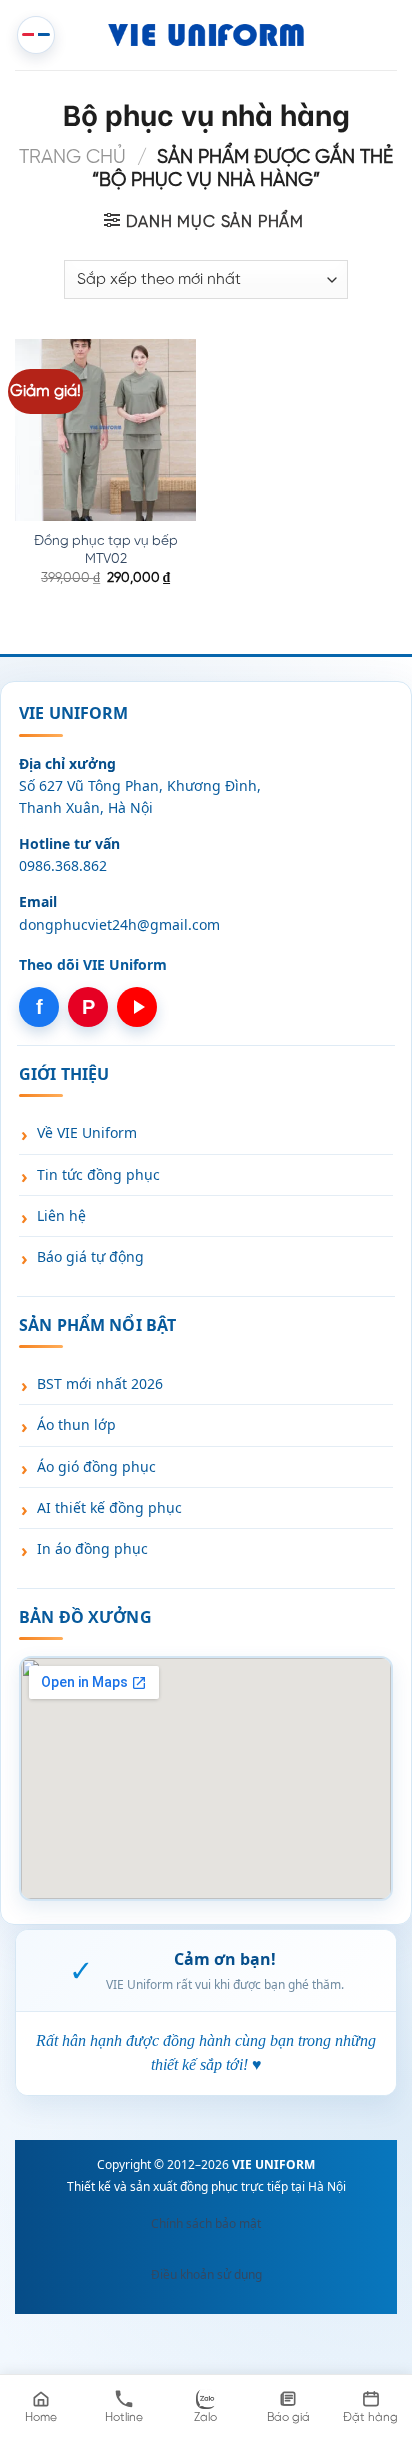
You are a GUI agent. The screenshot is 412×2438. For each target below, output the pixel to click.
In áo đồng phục (92, 1548)
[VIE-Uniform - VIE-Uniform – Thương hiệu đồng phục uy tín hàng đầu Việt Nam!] (206, 35)
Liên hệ (61, 1215)
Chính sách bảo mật (206, 2223)
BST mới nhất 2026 (100, 1383)
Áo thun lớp (76, 1424)
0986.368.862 (63, 865)
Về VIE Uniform (87, 1132)
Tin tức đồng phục (98, 1174)
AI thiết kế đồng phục (109, 1507)
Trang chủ (72, 158)
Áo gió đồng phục (96, 1466)
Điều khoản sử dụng (206, 2274)
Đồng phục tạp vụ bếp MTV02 (106, 550)
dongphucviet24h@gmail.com (119, 924)
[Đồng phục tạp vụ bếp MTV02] (105, 429)
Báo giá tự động (90, 1256)
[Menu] (36, 35)
